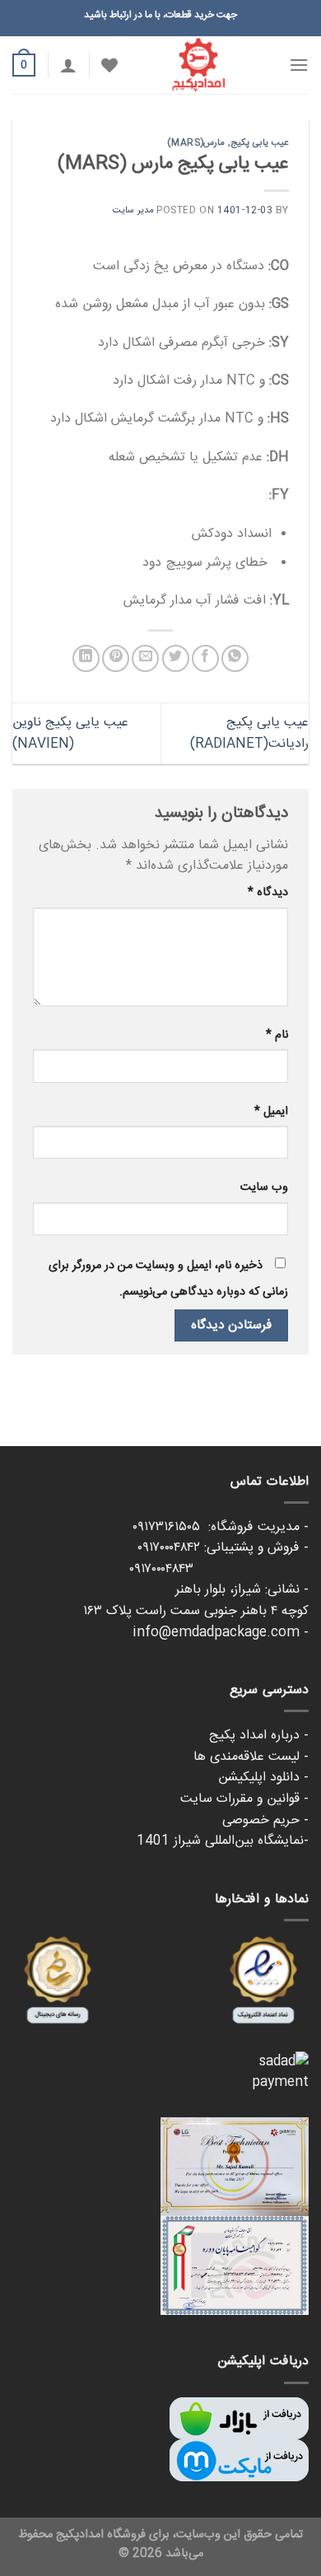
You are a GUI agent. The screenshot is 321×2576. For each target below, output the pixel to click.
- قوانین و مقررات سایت (244, 1799)
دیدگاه (268, 893)
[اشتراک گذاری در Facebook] (205, 658)
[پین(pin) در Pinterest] (116, 658)
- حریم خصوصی (265, 1820)
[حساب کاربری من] (68, 65)
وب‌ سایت (264, 1188)
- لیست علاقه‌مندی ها (251, 1757)
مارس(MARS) (196, 143)
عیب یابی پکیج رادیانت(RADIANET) (249, 733)
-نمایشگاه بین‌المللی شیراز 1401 (223, 1841)
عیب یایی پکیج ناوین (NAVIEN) (70, 733)
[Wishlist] (109, 65)
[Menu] (299, 65)
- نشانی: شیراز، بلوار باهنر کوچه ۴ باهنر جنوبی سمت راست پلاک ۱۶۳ (196, 1601)
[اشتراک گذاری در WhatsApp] (235, 658)
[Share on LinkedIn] (86, 658)
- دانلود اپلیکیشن (263, 1778)
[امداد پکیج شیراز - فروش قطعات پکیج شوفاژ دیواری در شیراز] (198, 65)
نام (277, 1035)
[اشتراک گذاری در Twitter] (176, 658)
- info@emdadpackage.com (221, 1633)
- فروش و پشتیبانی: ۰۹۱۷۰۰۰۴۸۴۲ (223, 1548)
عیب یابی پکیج (260, 143)
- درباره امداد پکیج (259, 1736)
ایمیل (271, 1112)
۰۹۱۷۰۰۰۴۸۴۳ (219, 1569)
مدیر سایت (133, 210)
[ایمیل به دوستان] (145, 658)
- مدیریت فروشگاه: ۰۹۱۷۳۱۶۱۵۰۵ (221, 1527)
